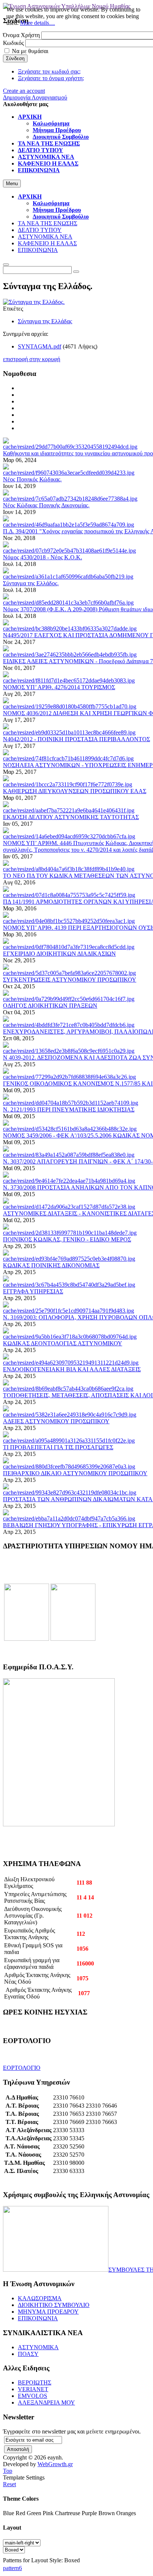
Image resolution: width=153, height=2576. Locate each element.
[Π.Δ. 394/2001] (69, 525)
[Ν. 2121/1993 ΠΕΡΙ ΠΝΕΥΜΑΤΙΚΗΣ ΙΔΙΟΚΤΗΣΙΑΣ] (71, 1103)
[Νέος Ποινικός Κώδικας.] (69, 473)
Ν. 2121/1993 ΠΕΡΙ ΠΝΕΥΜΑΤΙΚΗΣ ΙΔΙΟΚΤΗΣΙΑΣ (69, 1109)
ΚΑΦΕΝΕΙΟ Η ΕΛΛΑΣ (47, 243)
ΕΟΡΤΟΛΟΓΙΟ (22, 2068)
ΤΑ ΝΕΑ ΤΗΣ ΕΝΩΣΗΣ (48, 223)
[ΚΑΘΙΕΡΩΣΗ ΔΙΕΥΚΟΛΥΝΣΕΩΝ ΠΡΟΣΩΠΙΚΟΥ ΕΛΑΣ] (68, 784)
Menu (12, 184)
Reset (9, 2484)
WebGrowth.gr (55, 2464)
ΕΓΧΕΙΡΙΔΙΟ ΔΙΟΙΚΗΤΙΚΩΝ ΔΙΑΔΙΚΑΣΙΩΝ (59, 954)
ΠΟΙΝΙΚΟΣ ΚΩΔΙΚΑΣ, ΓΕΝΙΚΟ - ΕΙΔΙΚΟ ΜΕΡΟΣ (67, 1239)
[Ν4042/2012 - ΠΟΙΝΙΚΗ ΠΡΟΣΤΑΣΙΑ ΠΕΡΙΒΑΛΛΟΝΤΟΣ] (69, 732)
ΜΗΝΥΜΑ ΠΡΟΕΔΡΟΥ (48, 2312)
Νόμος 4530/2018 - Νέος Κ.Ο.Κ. (43, 557)
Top (8, 2471)
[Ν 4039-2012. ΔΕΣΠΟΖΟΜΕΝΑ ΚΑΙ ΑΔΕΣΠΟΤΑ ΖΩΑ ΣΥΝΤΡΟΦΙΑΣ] (69, 1051)
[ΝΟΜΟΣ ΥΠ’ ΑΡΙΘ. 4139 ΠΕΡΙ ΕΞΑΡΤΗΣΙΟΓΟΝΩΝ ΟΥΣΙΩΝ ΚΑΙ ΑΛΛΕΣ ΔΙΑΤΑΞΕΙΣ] (69, 921)
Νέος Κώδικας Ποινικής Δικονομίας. (46, 505)
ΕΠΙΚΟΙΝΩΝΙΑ (38, 250)
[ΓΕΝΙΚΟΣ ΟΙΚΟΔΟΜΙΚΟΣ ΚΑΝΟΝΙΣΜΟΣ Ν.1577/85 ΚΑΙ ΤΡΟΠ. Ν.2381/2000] (69, 1077)
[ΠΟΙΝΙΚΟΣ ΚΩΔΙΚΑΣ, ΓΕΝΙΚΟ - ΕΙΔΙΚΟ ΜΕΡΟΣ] (70, 1233)
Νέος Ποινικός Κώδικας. (32, 479)
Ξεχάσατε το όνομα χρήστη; (51, 78)
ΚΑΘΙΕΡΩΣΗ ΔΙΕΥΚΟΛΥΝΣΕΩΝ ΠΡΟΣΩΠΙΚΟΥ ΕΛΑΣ (75, 791)
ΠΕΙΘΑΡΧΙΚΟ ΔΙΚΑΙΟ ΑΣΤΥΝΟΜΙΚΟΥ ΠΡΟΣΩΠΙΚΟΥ (75, 1473)
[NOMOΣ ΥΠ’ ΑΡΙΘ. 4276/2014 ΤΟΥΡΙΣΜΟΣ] (69, 680)
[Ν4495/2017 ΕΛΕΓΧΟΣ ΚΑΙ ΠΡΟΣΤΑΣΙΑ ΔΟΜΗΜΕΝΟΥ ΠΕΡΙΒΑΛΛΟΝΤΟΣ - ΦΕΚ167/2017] (70, 629)
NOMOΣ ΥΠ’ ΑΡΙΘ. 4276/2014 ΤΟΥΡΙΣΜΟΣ (59, 687)
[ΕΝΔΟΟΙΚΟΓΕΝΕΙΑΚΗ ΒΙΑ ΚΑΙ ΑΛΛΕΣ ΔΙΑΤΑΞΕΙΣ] (71, 1363)
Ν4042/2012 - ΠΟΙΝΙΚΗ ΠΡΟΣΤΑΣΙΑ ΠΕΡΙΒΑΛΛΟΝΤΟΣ (76, 739)
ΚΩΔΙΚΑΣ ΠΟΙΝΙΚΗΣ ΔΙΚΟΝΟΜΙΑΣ (51, 1265)
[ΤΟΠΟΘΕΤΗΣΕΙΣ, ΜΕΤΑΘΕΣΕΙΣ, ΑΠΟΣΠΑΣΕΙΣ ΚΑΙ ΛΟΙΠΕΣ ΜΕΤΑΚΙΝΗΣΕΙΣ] (68, 1389)
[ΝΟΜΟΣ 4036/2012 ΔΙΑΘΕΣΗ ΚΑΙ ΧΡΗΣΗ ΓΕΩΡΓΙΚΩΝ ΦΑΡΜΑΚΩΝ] (70, 706)
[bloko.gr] (73, 1639)
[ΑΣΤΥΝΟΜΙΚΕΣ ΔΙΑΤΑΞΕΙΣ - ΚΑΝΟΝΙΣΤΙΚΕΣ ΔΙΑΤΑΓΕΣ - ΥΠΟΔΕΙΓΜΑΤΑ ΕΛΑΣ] (69, 1207)
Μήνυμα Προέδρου (57, 210)
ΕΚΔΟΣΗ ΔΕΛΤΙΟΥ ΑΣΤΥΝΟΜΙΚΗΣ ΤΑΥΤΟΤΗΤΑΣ (71, 817)
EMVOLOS (32, 2396)
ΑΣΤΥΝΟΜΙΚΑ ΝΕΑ (45, 237)
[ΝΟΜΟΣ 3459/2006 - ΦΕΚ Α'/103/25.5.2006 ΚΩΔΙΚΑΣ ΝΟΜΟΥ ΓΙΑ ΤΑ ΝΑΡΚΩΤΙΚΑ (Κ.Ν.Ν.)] (70, 1129)
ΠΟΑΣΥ (28, 2354)
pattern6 (12, 2568)
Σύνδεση (15, 58)
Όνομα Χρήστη (21, 35)
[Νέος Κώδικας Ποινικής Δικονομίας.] (70, 499)
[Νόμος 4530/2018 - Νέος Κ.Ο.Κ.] (69, 551)
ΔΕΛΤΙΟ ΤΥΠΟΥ (40, 230)
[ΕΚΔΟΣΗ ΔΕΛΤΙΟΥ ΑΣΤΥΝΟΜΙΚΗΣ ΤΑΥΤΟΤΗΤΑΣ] (69, 810)
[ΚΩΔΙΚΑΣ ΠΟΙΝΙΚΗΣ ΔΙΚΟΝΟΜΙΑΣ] (69, 1259)
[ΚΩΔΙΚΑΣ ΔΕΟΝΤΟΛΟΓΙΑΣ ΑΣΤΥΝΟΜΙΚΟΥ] (70, 1337)
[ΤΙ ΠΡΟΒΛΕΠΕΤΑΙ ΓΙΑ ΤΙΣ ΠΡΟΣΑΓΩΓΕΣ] (69, 1441)
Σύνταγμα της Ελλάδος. (31, 583)
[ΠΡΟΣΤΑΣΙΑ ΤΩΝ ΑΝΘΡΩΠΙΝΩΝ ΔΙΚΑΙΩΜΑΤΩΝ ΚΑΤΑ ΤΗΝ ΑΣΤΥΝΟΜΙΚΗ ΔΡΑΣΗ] (70, 1492)
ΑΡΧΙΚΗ (30, 197)
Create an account (24, 91)
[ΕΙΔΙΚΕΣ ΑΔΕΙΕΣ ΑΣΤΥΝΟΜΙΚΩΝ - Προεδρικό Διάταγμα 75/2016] (70, 654)
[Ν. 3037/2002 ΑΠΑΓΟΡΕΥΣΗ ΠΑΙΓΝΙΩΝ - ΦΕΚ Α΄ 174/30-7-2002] (69, 1155)
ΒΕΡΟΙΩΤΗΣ (35, 2382)
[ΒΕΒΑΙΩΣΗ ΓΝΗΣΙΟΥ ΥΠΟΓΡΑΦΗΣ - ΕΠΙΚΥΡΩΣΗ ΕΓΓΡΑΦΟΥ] (69, 1518)
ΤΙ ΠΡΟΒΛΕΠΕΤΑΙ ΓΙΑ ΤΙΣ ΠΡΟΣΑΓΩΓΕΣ (58, 1447)
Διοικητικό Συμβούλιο (61, 217)
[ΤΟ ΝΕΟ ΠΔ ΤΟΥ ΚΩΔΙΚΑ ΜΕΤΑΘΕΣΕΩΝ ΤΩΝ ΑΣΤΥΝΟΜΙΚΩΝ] (69, 869)
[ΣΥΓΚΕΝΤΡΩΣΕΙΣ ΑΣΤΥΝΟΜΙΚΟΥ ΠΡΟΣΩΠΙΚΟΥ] (69, 973)
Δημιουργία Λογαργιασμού (35, 97)
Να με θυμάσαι (30, 51)
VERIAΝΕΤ (33, 2389)
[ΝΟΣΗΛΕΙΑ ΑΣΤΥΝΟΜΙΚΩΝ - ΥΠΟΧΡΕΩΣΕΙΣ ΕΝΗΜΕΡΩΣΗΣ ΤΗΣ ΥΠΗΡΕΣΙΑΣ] (68, 758)
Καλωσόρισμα (51, 203)
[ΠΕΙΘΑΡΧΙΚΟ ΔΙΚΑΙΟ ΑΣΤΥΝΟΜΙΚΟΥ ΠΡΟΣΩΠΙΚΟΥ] (69, 1467)
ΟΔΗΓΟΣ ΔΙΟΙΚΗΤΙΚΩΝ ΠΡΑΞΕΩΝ (50, 1006)
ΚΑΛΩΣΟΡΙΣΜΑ (40, 2298)
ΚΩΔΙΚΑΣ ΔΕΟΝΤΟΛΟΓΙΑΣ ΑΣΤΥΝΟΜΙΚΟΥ (63, 1343)
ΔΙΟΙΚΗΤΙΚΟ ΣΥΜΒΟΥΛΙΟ (54, 2305)
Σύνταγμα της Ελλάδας (45, 321)
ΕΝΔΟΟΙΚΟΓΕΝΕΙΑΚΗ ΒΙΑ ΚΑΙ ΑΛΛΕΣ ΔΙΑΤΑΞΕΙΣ (72, 1369)
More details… (38, 23)
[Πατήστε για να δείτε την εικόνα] (34, 302)
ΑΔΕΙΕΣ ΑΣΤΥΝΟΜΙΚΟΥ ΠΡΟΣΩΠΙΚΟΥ (56, 1421)
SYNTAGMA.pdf (40, 346)
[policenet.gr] (27, 1639)
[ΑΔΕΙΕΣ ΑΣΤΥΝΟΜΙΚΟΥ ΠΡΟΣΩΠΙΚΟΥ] (70, 1415)
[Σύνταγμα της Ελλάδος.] (68, 577)
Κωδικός (13, 43)
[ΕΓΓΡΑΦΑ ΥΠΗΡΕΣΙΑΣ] (69, 1285)
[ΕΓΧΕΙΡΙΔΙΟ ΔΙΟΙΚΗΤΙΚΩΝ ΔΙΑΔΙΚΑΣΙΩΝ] (69, 947)
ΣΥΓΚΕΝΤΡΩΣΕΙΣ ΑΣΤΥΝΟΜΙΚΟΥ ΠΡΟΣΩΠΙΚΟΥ (70, 980)
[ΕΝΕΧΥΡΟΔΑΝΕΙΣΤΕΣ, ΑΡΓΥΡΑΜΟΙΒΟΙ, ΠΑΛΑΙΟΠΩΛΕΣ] (69, 1025)
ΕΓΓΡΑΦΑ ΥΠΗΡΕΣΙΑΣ (33, 1291)
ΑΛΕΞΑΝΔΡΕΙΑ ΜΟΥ (46, 2402)
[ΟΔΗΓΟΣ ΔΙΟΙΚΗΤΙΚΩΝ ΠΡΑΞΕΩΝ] (69, 999)
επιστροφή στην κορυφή (32, 359)
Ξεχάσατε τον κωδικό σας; (49, 71)
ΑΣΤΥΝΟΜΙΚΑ (38, 2347)
